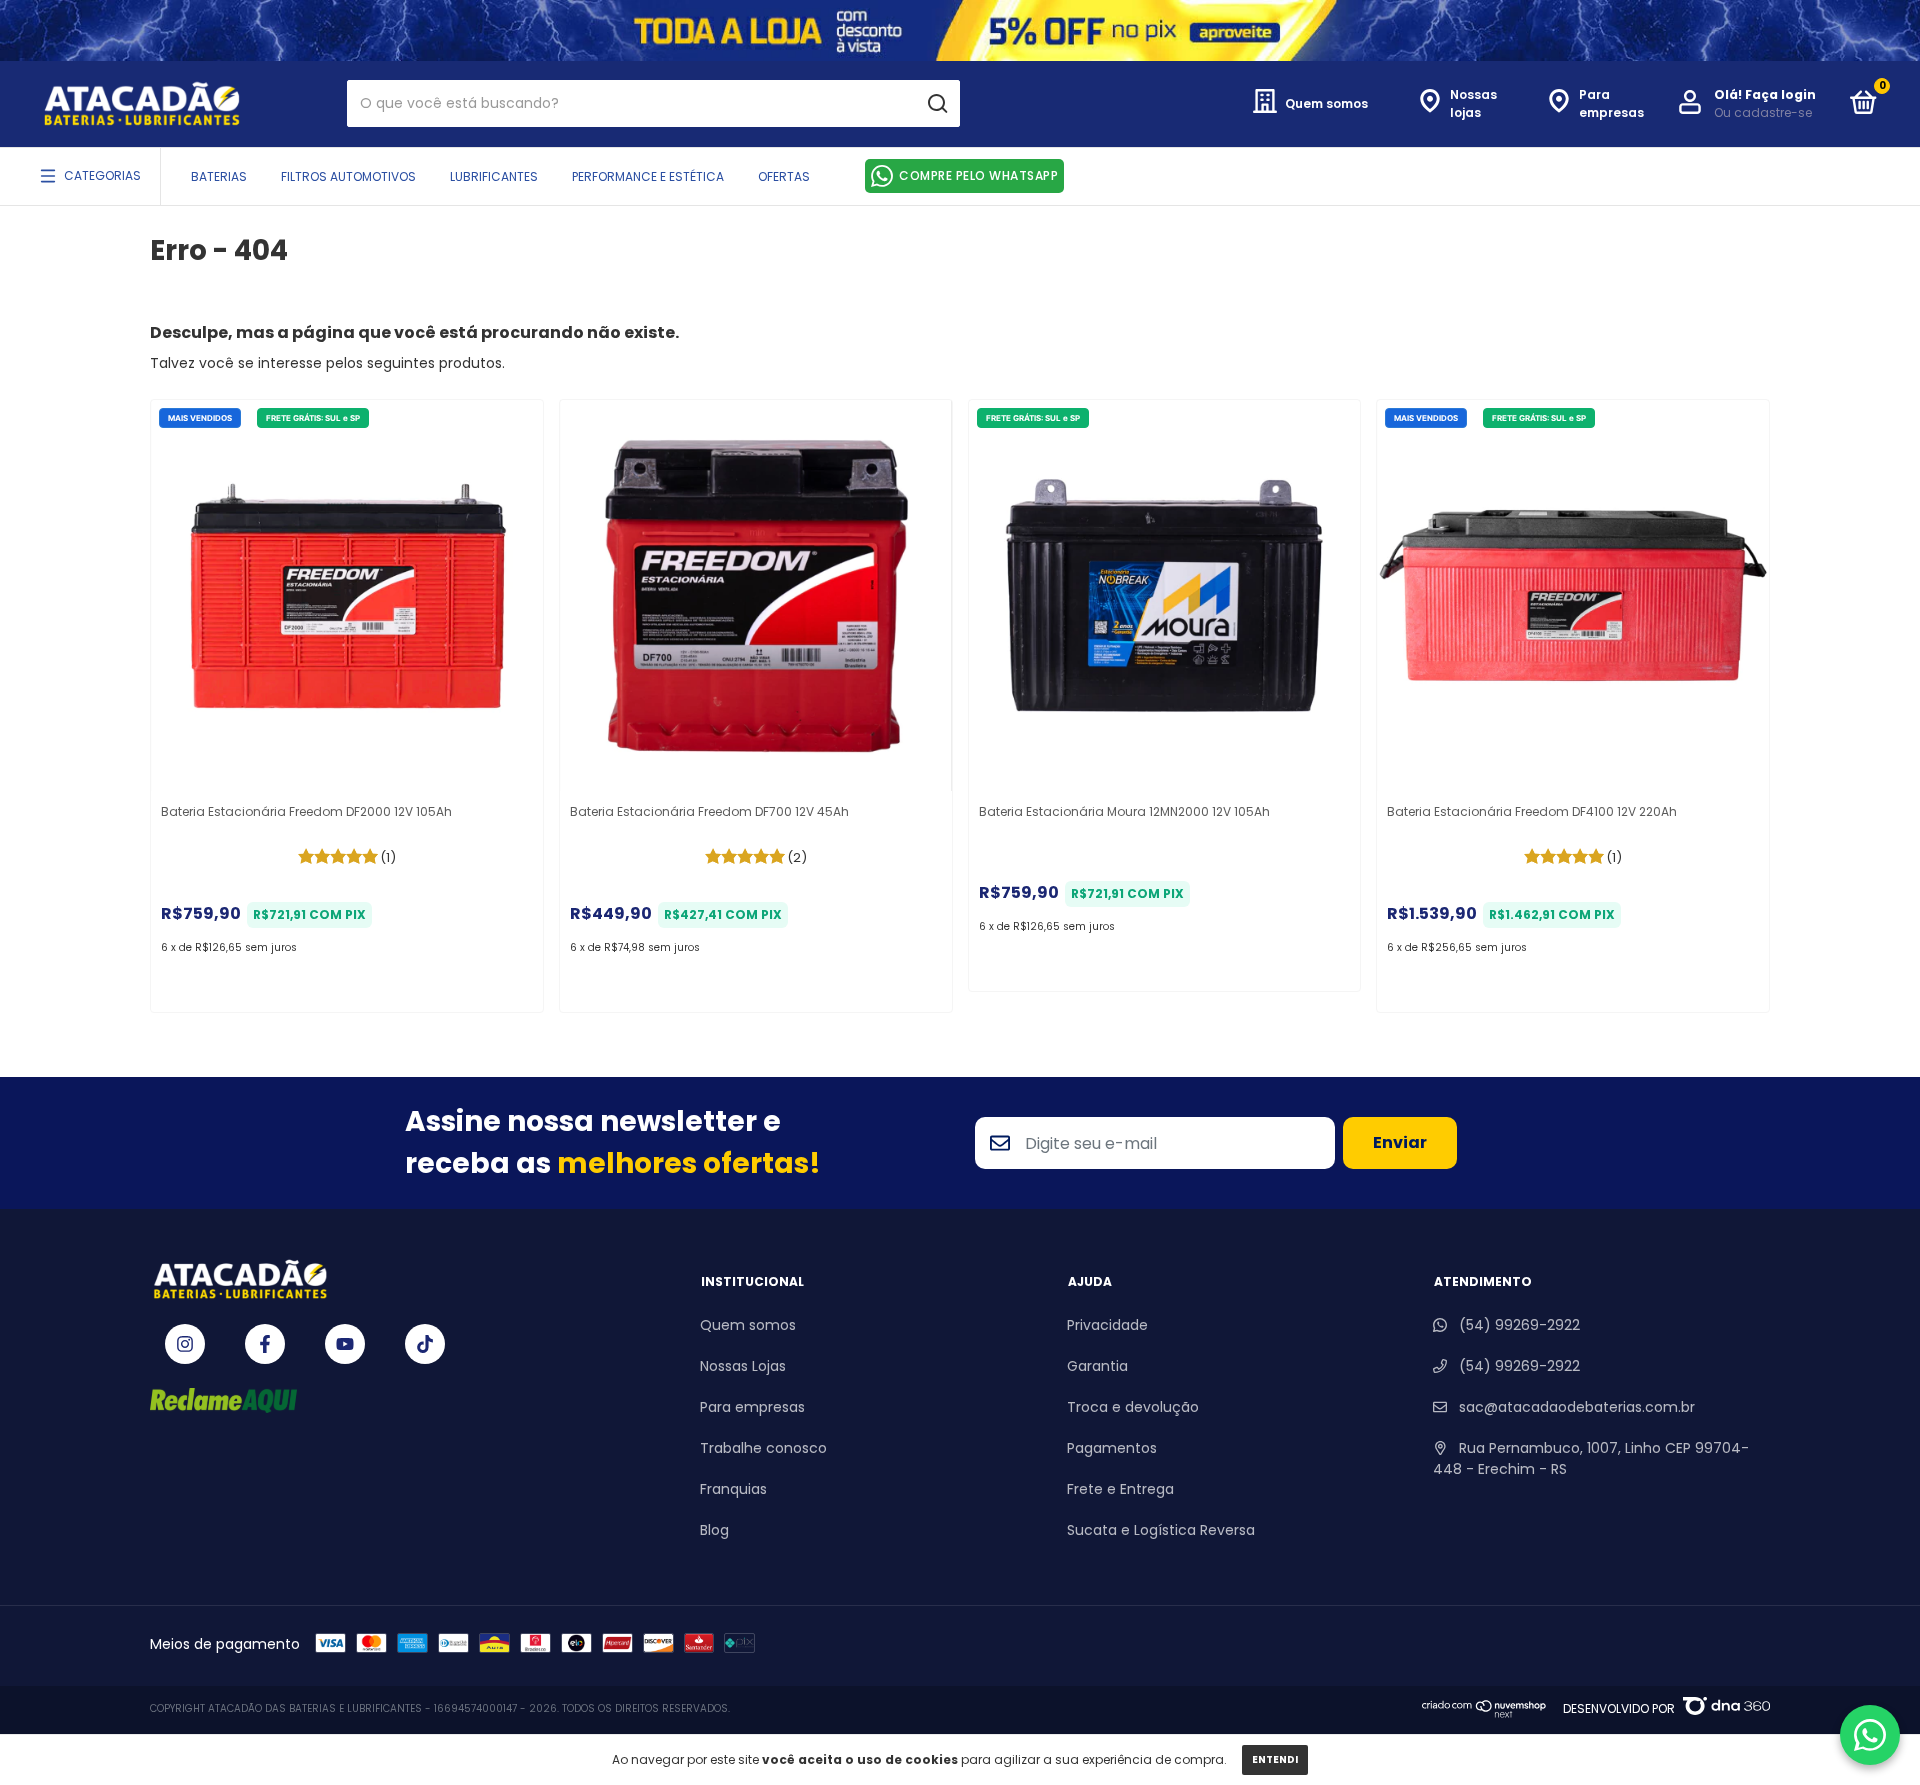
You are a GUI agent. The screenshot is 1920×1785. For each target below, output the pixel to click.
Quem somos (748, 1325)
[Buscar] (936, 104)
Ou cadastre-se (1763, 112)
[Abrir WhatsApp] (1870, 1735)
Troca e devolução (1133, 1407)
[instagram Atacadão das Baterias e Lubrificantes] (185, 1344)
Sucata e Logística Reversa (1161, 1530)
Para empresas (752, 1407)
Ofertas (784, 176)
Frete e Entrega (1120, 1489)
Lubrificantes (494, 176)
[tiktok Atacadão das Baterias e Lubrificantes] (425, 1344)
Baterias (219, 176)
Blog (714, 1530)
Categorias (102, 175)
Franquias (733, 1489)
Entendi (1275, 1759)
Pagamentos (1112, 1448)
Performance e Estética (648, 176)
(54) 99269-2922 (1517, 1325)
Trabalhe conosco (763, 1448)
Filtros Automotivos (348, 176)
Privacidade (1107, 1325)
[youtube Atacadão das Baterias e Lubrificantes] (345, 1344)
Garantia (1097, 1366)
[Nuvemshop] (1484, 1713)
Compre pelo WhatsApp (978, 175)
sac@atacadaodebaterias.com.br (1577, 1407)
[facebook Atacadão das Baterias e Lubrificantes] (265, 1344)
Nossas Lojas (743, 1366)
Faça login (1780, 94)
